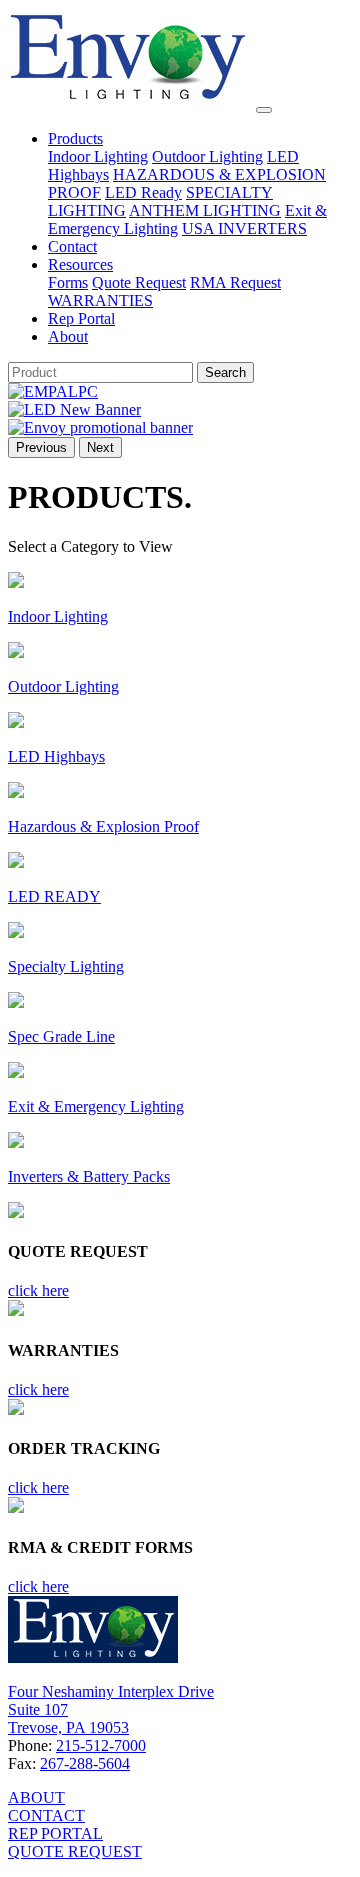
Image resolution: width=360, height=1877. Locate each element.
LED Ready (143, 192)
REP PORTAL (55, 1833)
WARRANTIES (100, 300)
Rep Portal (81, 318)
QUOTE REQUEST (75, 1851)
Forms (68, 282)
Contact (72, 246)
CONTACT (46, 1815)
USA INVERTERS (244, 228)
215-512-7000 (101, 1745)
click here (38, 1290)
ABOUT (36, 1797)
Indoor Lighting (98, 156)
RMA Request (235, 282)
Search (225, 372)
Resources (80, 264)
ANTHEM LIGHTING (205, 210)
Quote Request (139, 282)
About (68, 336)
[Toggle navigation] (264, 110)
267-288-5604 (85, 1763)
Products (75, 138)
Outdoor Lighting (207, 156)
